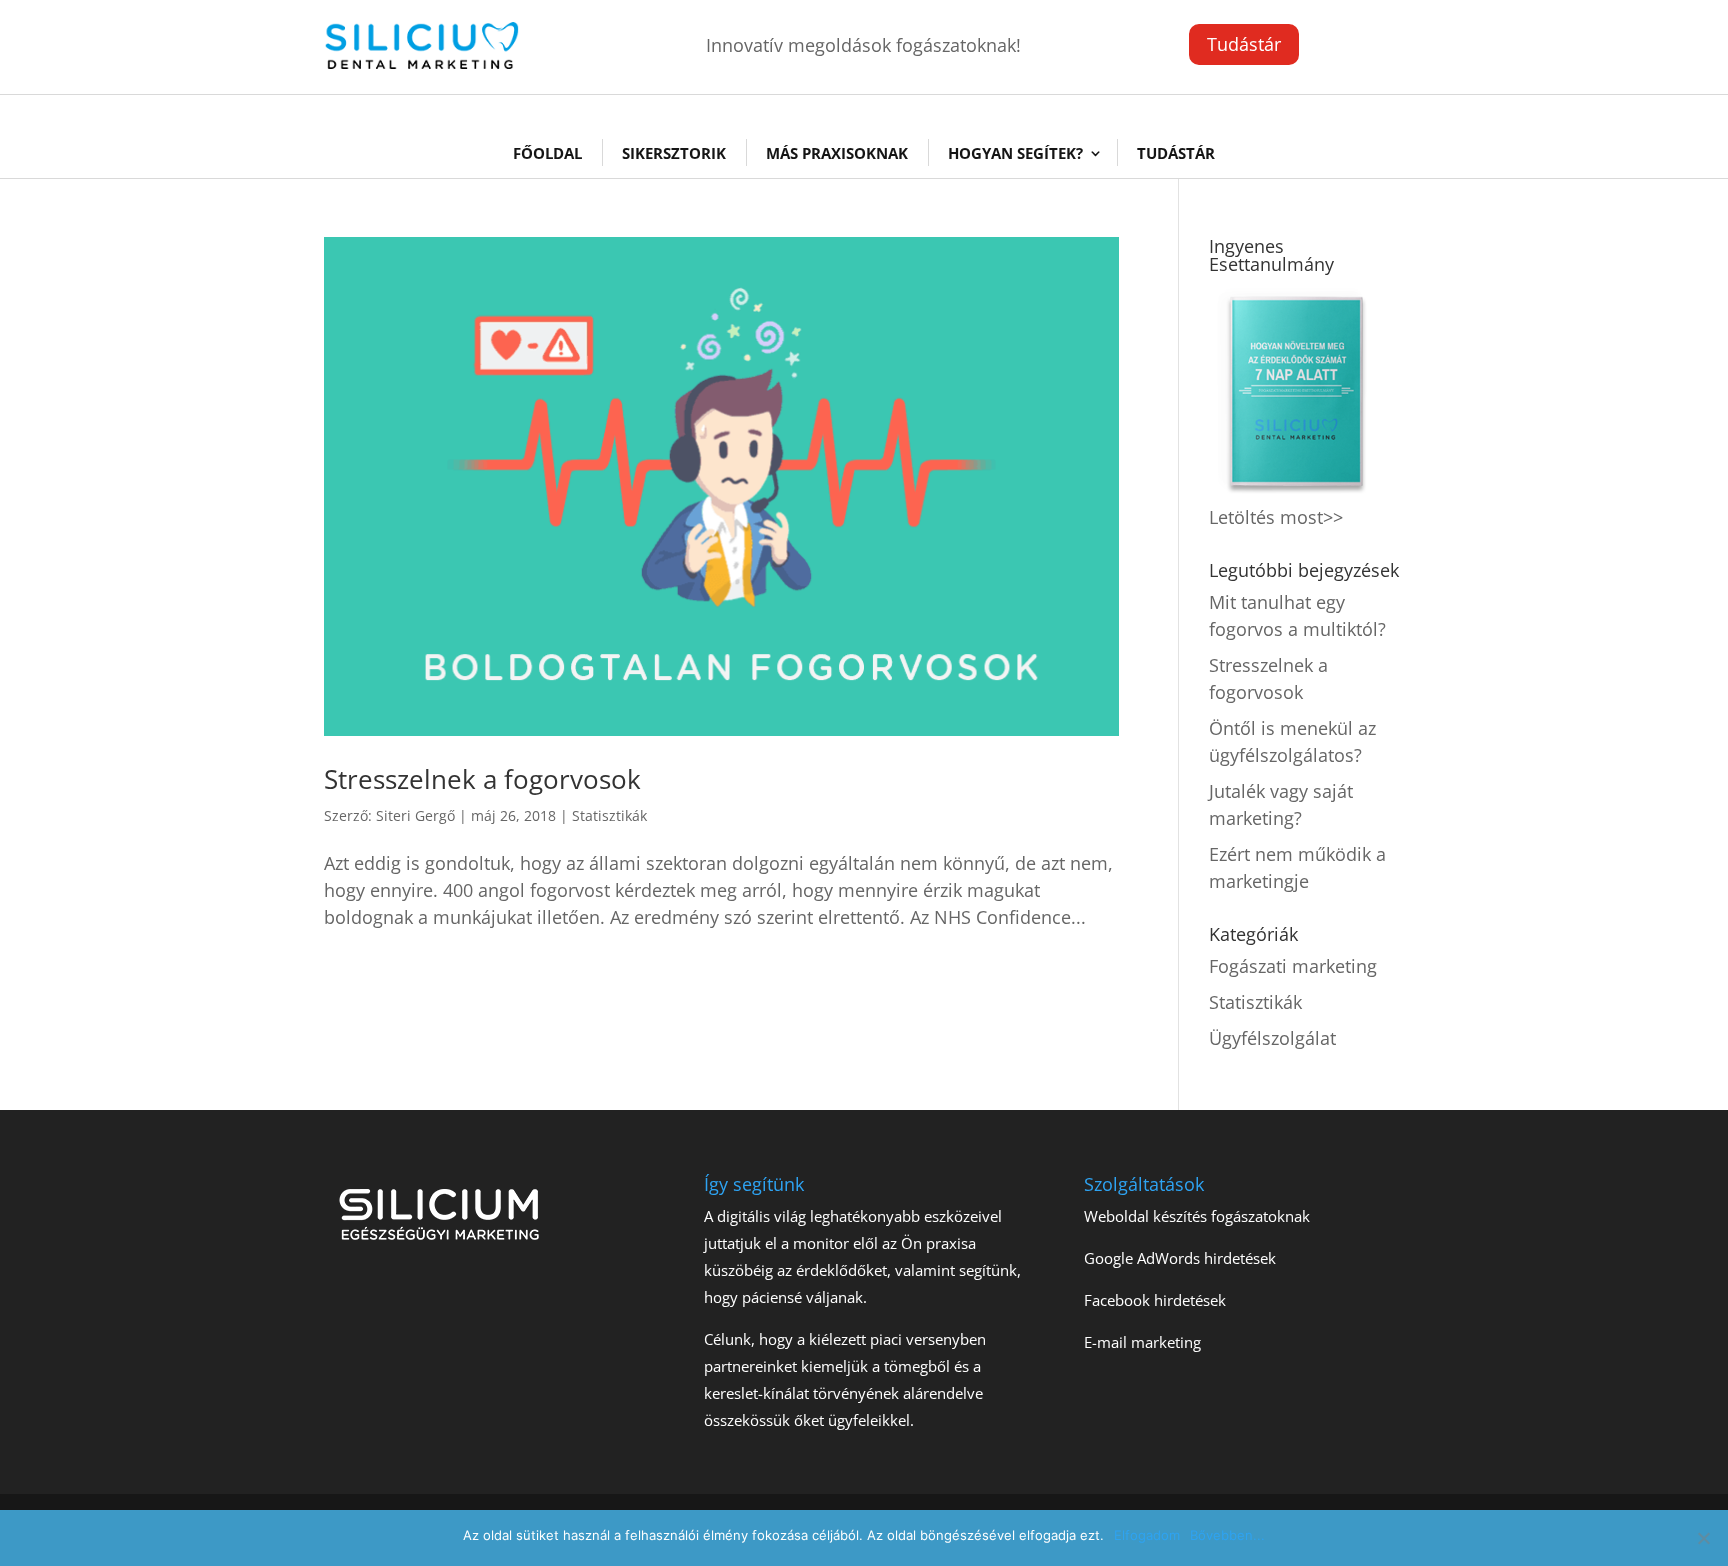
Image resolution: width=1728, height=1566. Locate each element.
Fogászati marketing (1293, 966)
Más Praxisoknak (837, 153)
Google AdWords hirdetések (1180, 1258)
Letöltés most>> (1276, 517)
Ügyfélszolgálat (1272, 1038)
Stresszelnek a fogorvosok (482, 779)
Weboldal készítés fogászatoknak (1197, 1216)
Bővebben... (1227, 1535)
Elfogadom (1147, 1535)
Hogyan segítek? (1015, 153)
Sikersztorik (674, 153)
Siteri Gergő (415, 815)
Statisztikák (609, 815)
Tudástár (1244, 44)
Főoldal (547, 153)
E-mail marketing (1142, 1342)
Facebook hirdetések (1155, 1300)
